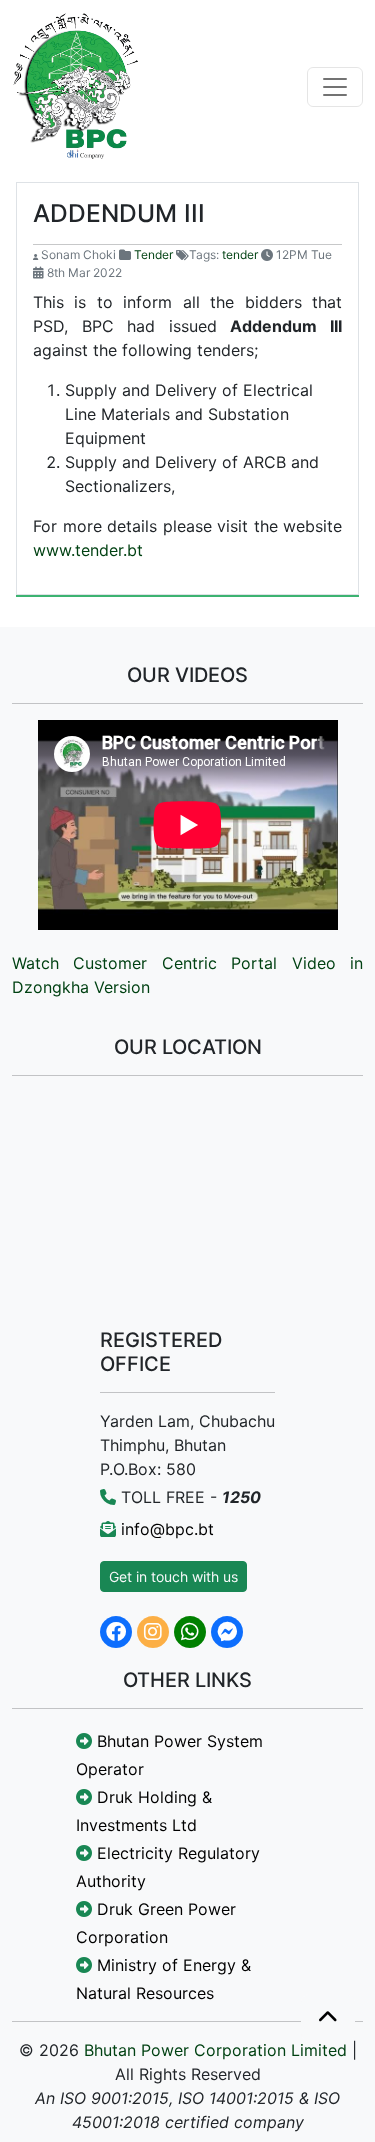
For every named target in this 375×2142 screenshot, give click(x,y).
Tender (153, 254)
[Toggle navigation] (335, 87)
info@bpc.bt (167, 1529)
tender (240, 254)
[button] (328, 2018)
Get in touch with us (173, 1576)
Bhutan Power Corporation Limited (215, 2050)
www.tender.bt (88, 550)
